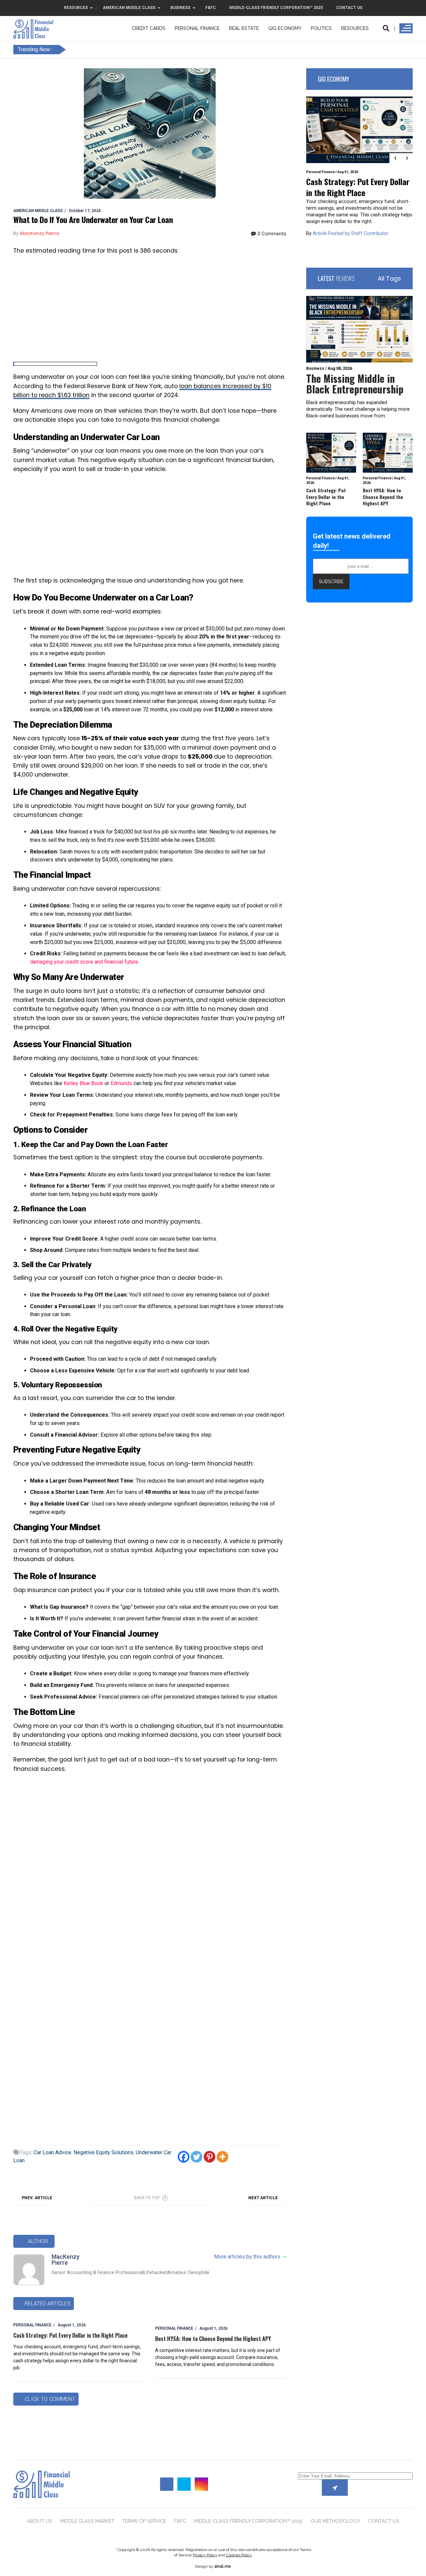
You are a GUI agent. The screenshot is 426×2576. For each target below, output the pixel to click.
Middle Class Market (87, 2521)
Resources (355, 28)
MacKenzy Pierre (66, 2260)
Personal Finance (197, 28)
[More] (222, 2157)
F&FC (180, 2521)
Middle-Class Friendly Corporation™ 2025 (248, 2521)
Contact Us (384, 2521)
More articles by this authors (250, 2257)
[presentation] (395, 158)
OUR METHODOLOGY (335, 2521)
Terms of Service (144, 2521)
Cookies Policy (239, 2555)
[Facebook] (184, 2157)
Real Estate (244, 28)
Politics (321, 28)
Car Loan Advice (52, 2152)
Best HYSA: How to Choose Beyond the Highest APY (213, 2339)
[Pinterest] (210, 2157)
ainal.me (223, 2566)
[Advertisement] (150, 309)
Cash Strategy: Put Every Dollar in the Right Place (70, 2335)
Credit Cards (149, 28)
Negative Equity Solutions (104, 2152)
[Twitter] (197, 2157)
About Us (40, 2521)
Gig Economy (285, 28)
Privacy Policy (205, 2555)
